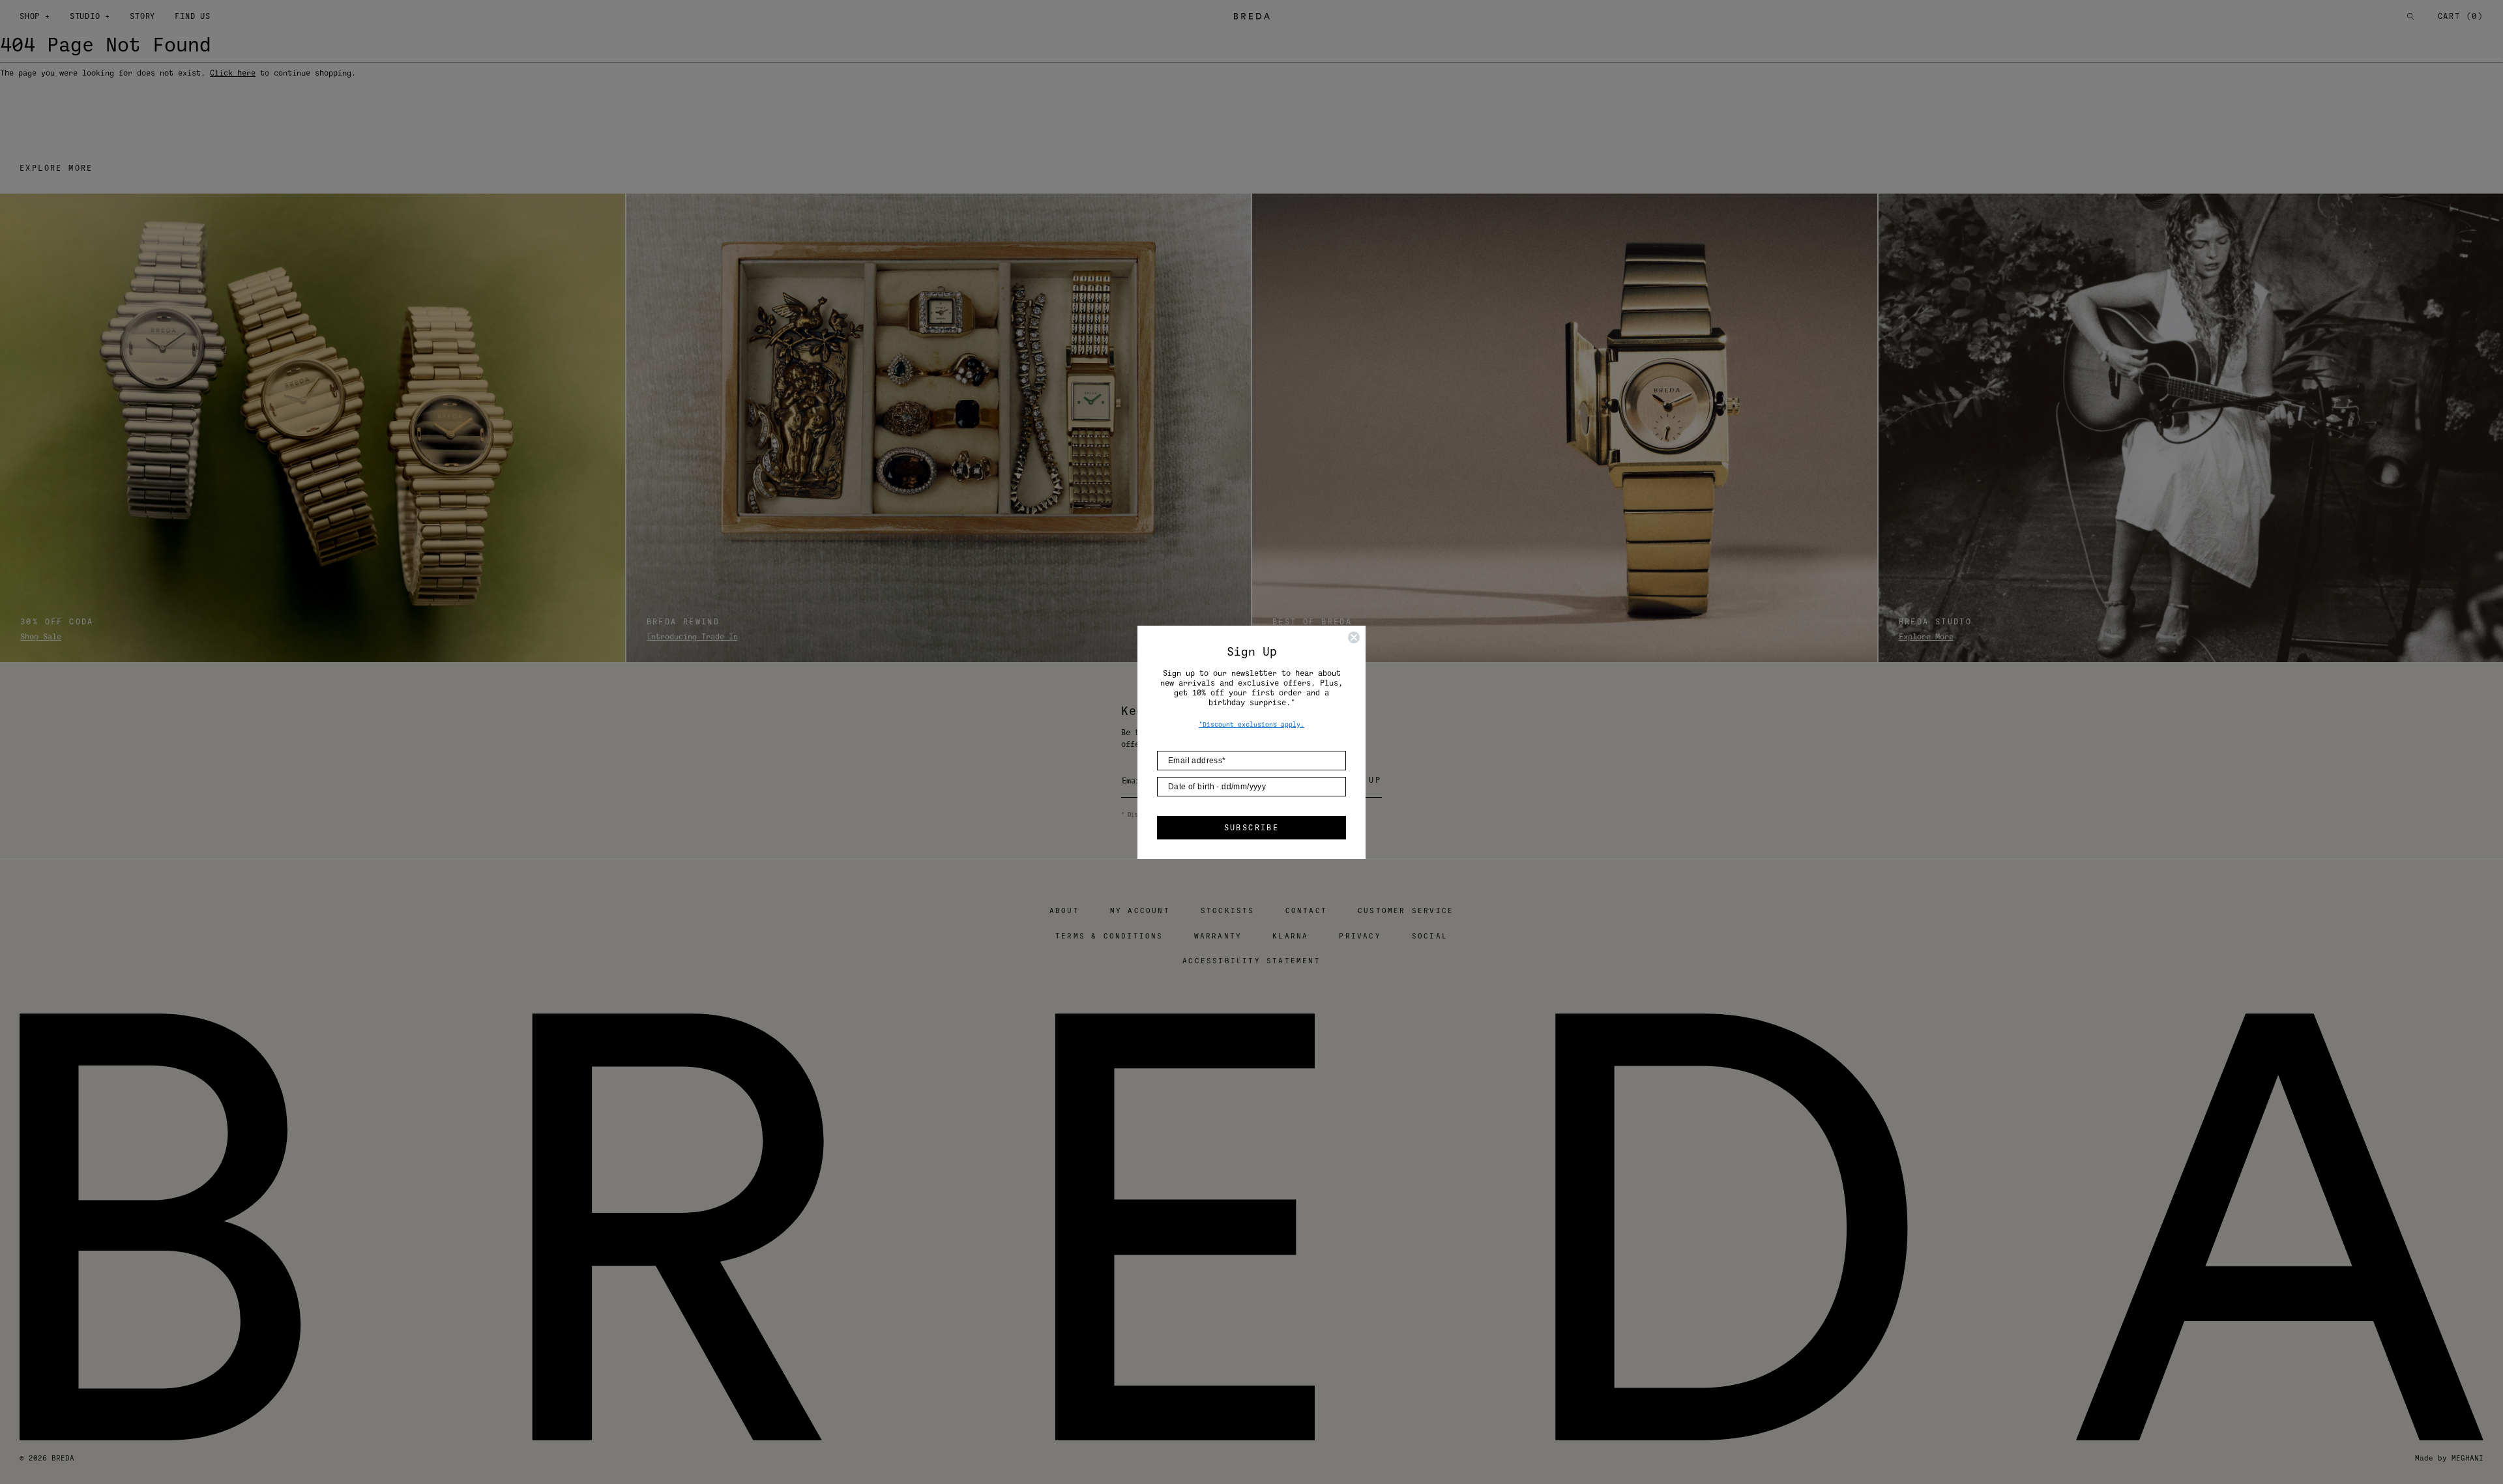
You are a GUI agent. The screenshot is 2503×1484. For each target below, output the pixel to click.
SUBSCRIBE (1252, 828)
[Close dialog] (1354, 637)
